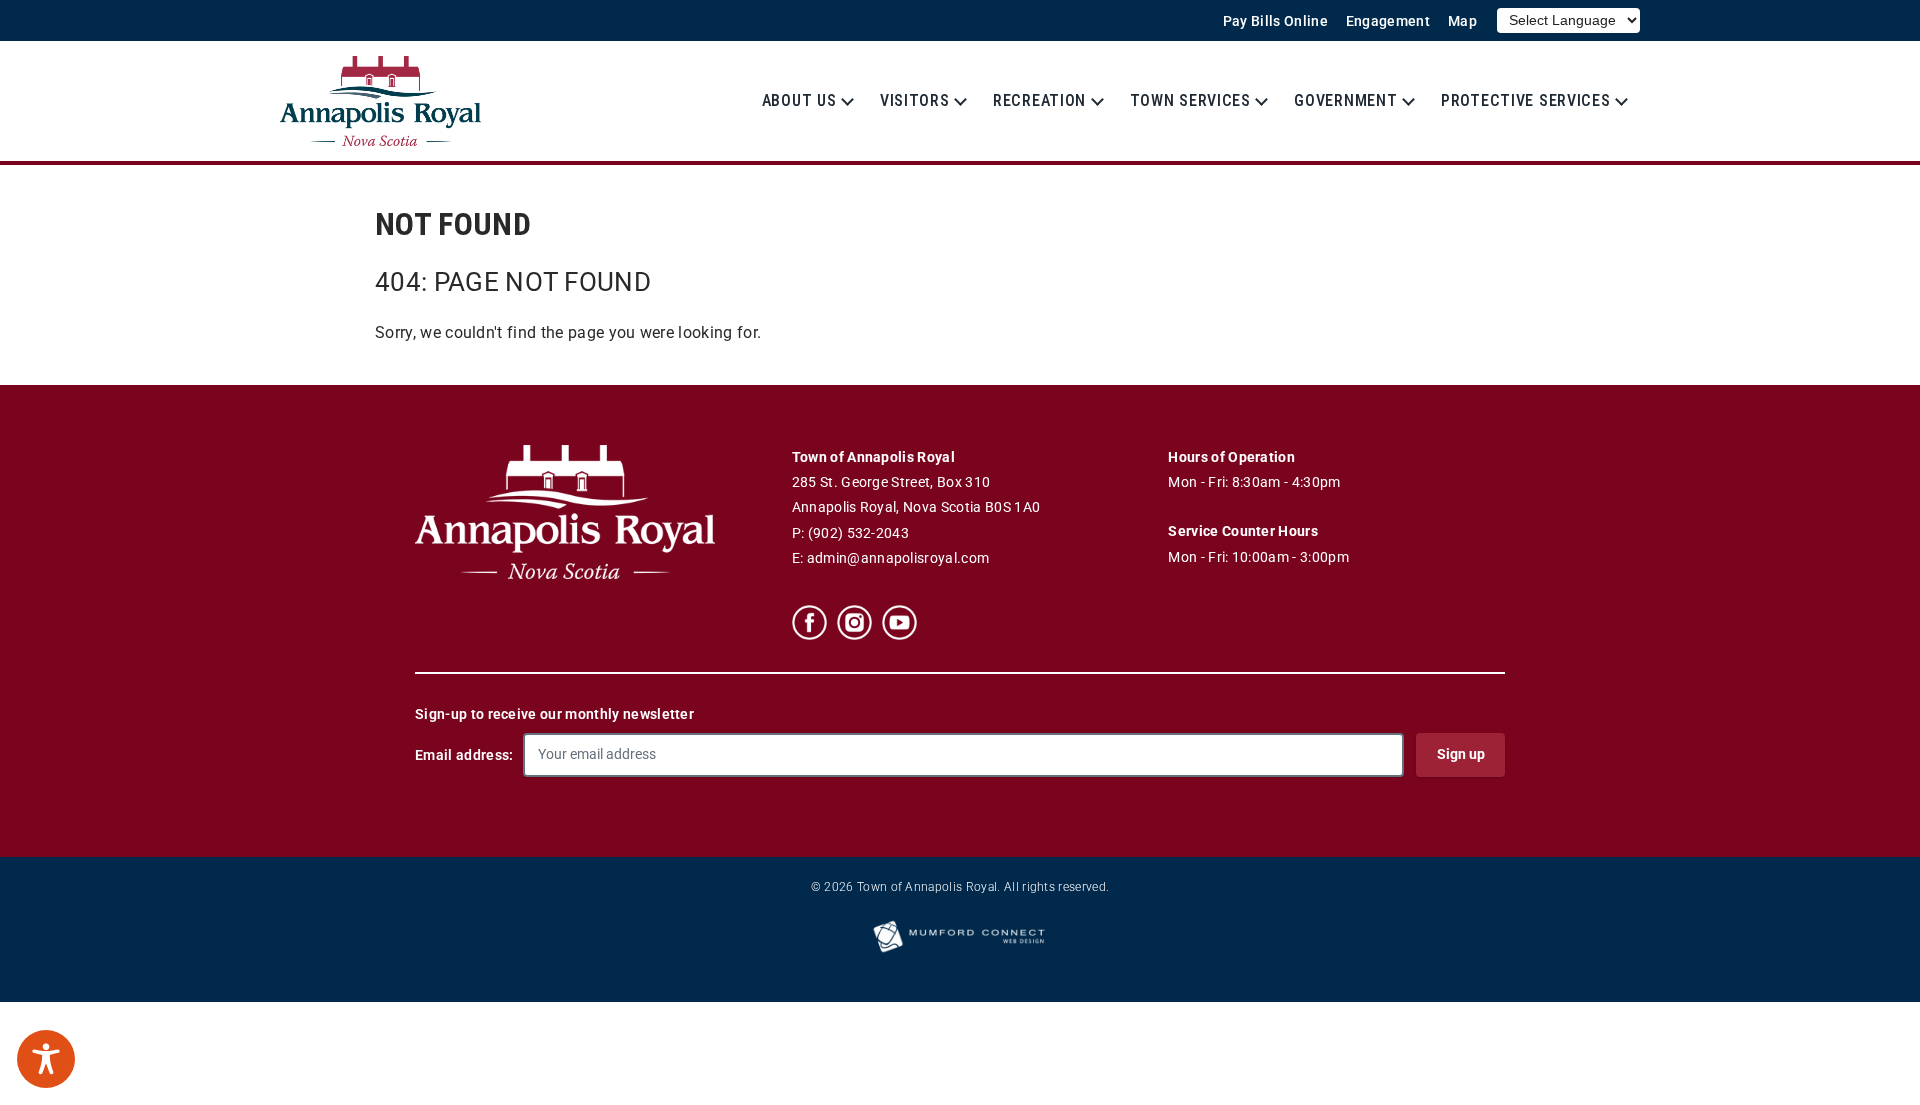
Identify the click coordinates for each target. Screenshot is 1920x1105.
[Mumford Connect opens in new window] (960, 951)
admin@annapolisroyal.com (898, 558)
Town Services (1190, 100)
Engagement (1388, 21)
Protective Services (1526, 100)
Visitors (915, 100)
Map (1462, 21)
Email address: (464, 755)
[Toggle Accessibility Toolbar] (46, 1059)
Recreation (1039, 100)
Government (1345, 100)
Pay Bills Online (1275, 21)
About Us (799, 100)
